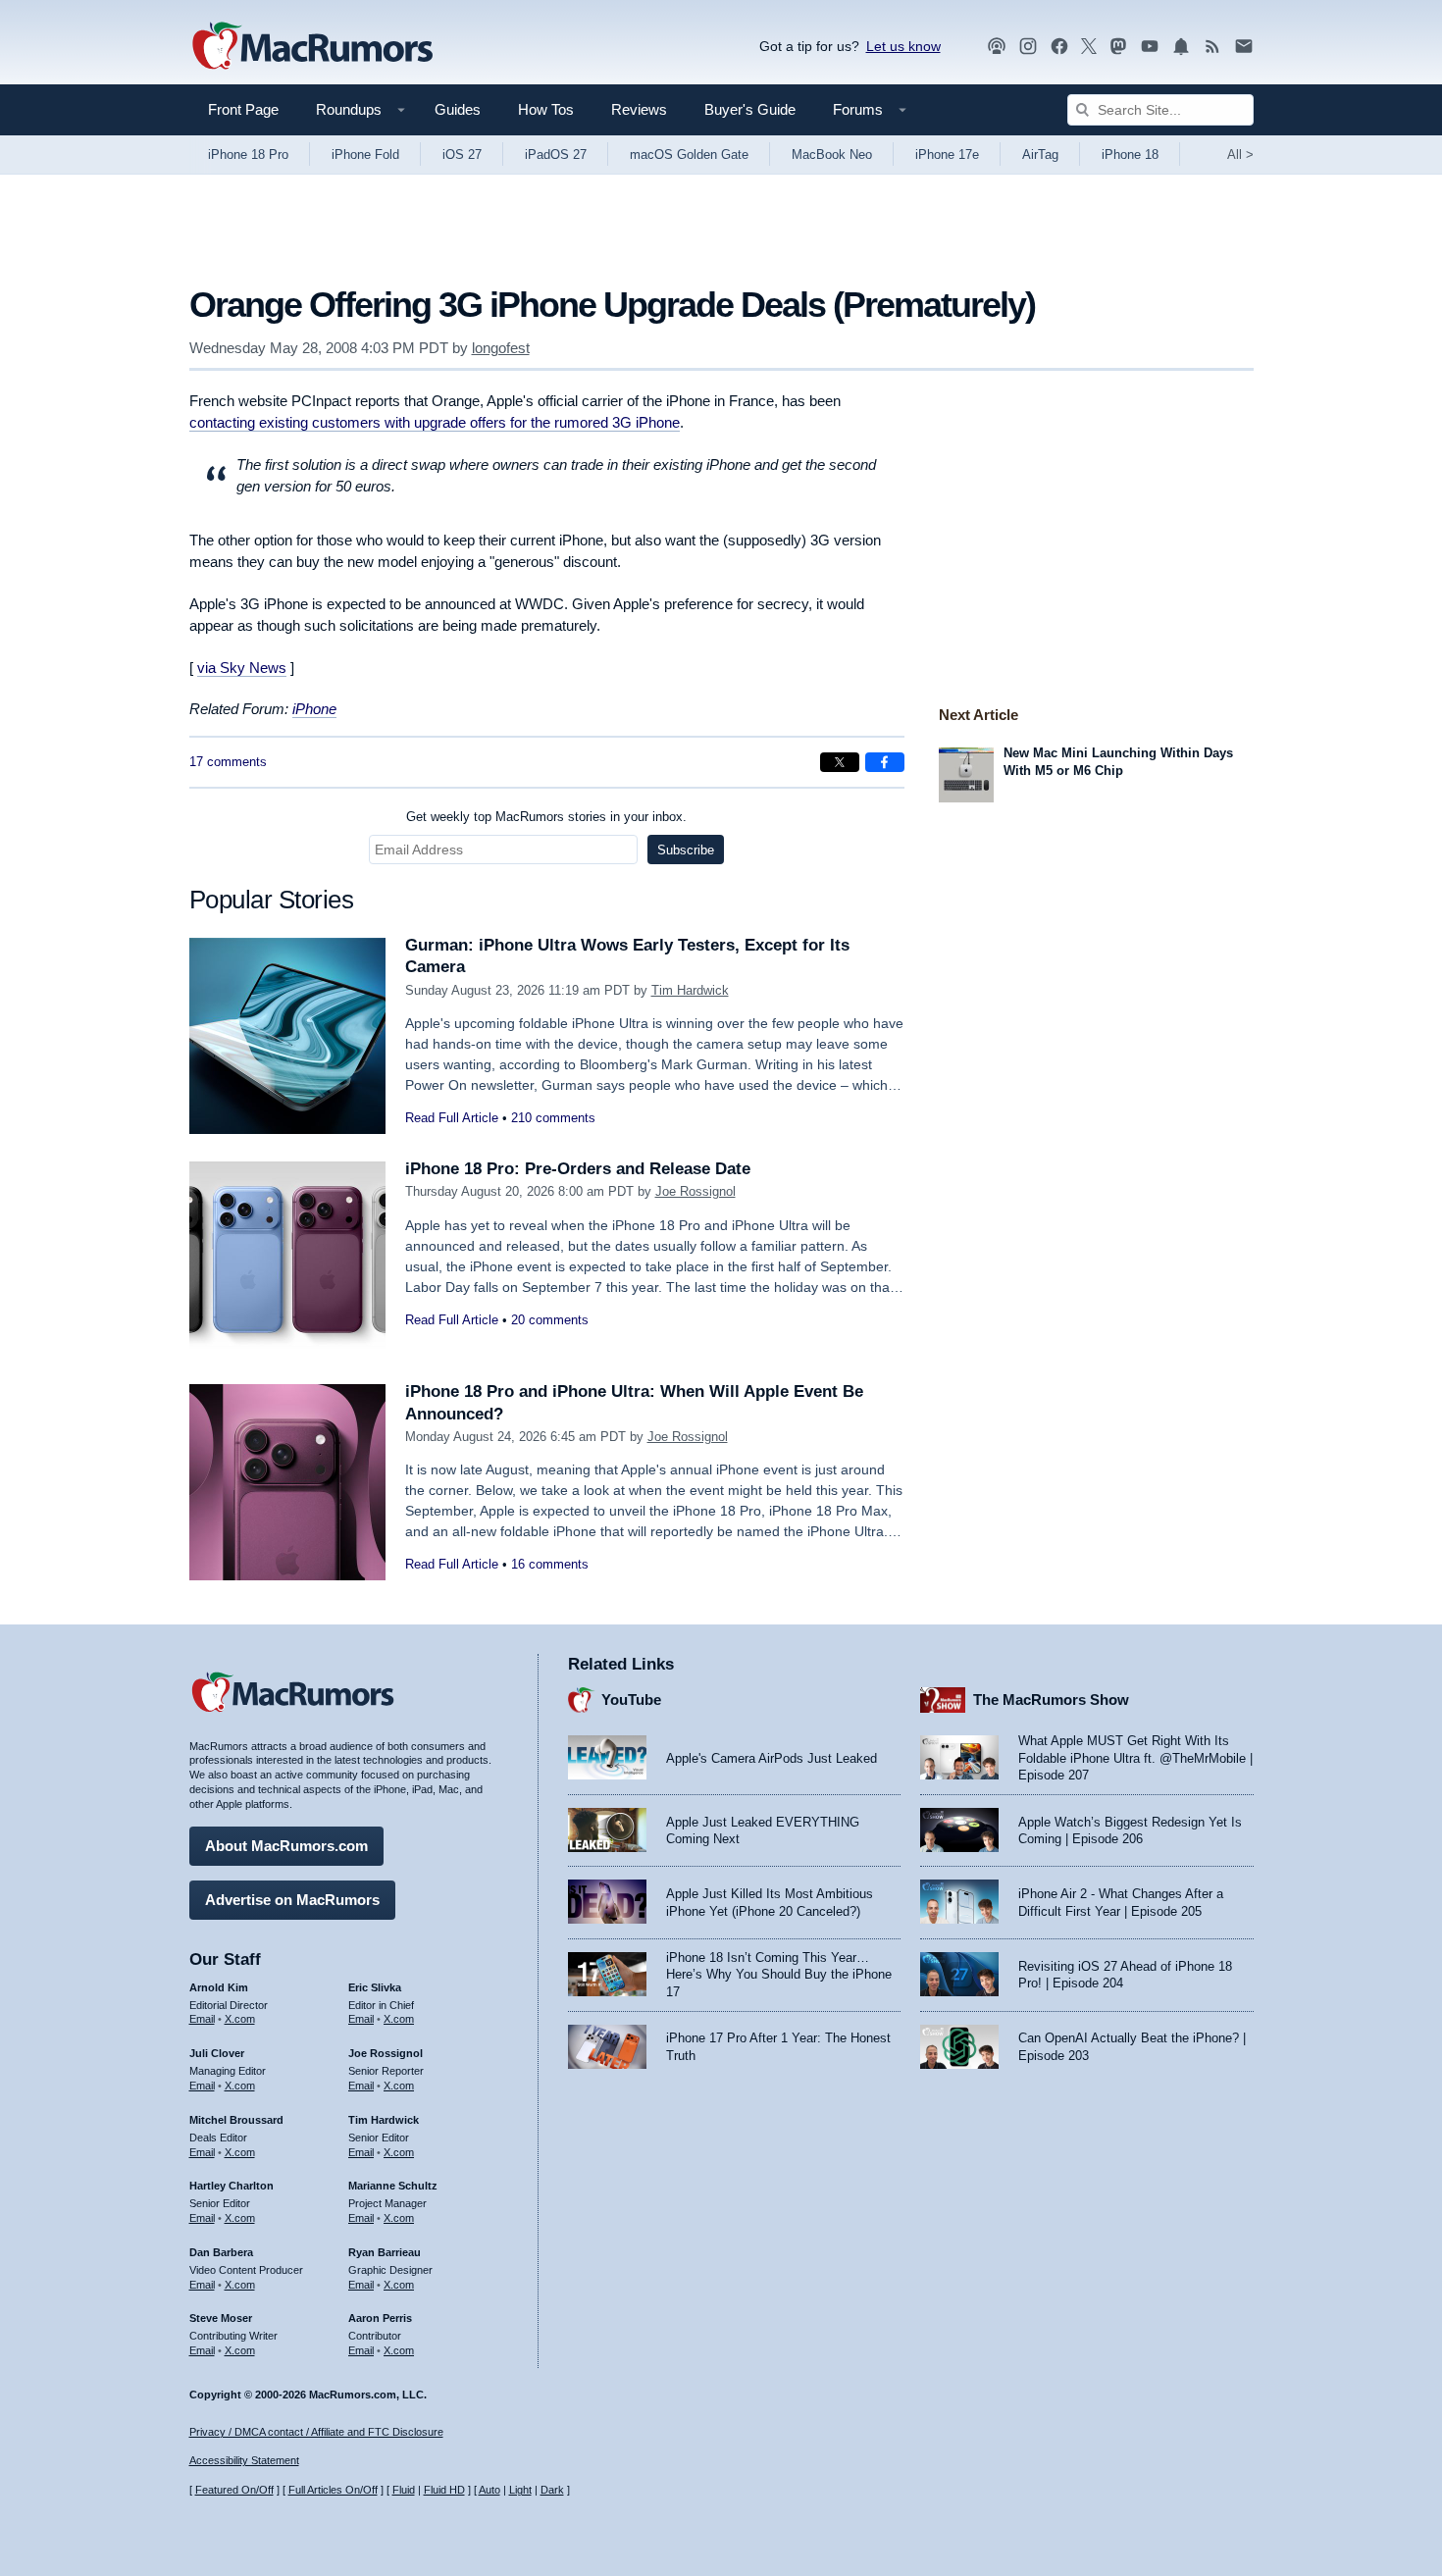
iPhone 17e (947, 155)
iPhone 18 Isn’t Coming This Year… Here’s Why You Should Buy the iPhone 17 (779, 1975)
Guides (458, 109)
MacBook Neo (832, 155)
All (1240, 155)
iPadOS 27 (556, 155)
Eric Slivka (375, 1987)
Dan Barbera (221, 2252)
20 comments (550, 1320)
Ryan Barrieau (385, 2252)
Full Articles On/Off (333, 2490)
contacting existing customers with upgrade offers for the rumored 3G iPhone (435, 422)
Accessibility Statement (244, 2460)
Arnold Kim (219, 1987)
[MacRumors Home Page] (312, 47)
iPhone (314, 709)
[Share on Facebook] (885, 762)
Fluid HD (444, 2490)
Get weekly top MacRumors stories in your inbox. (546, 817)
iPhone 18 (1130, 155)
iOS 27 (462, 155)
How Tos (546, 109)
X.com (240, 2019)
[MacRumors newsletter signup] (1244, 47)
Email (202, 2019)
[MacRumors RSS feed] (1212, 47)
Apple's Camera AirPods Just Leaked (772, 1758)
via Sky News (242, 668)
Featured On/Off (234, 2490)
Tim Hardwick (690, 990)
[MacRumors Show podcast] (997, 47)
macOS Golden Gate (689, 155)
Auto (489, 2490)
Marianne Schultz (393, 2186)
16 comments (550, 1564)
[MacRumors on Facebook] (1059, 47)
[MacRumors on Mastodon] (1118, 47)
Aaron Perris (380, 2318)
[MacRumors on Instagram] (1028, 47)
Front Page (243, 109)
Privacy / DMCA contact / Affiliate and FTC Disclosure (316, 2432)
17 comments (228, 762)
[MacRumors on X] (1089, 47)
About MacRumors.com (286, 1846)
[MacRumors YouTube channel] (1150, 47)
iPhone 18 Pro (248, 155)
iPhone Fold (365, 155)
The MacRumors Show (1051, 1700)
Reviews (639, 109)
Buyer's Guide (750, 109)
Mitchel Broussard (236, 2120)
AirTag (1040, 155)
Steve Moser (221, 2318)
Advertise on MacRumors (292, 1900)
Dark (552, 2490)
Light (520, 2490)
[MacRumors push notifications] (1181, 47)
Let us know (903, 46)
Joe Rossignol (695, 1191)
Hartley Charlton (232, 2186)
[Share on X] (840, 762)
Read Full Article (452, 1118)
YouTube (631, 1700)
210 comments (553, 1118)
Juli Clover (217, 2053)
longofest (501, 348)
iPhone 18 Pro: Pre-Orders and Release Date (578, 1169)
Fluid (404, 2490)
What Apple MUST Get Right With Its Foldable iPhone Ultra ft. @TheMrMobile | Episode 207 (1135, 1758)
